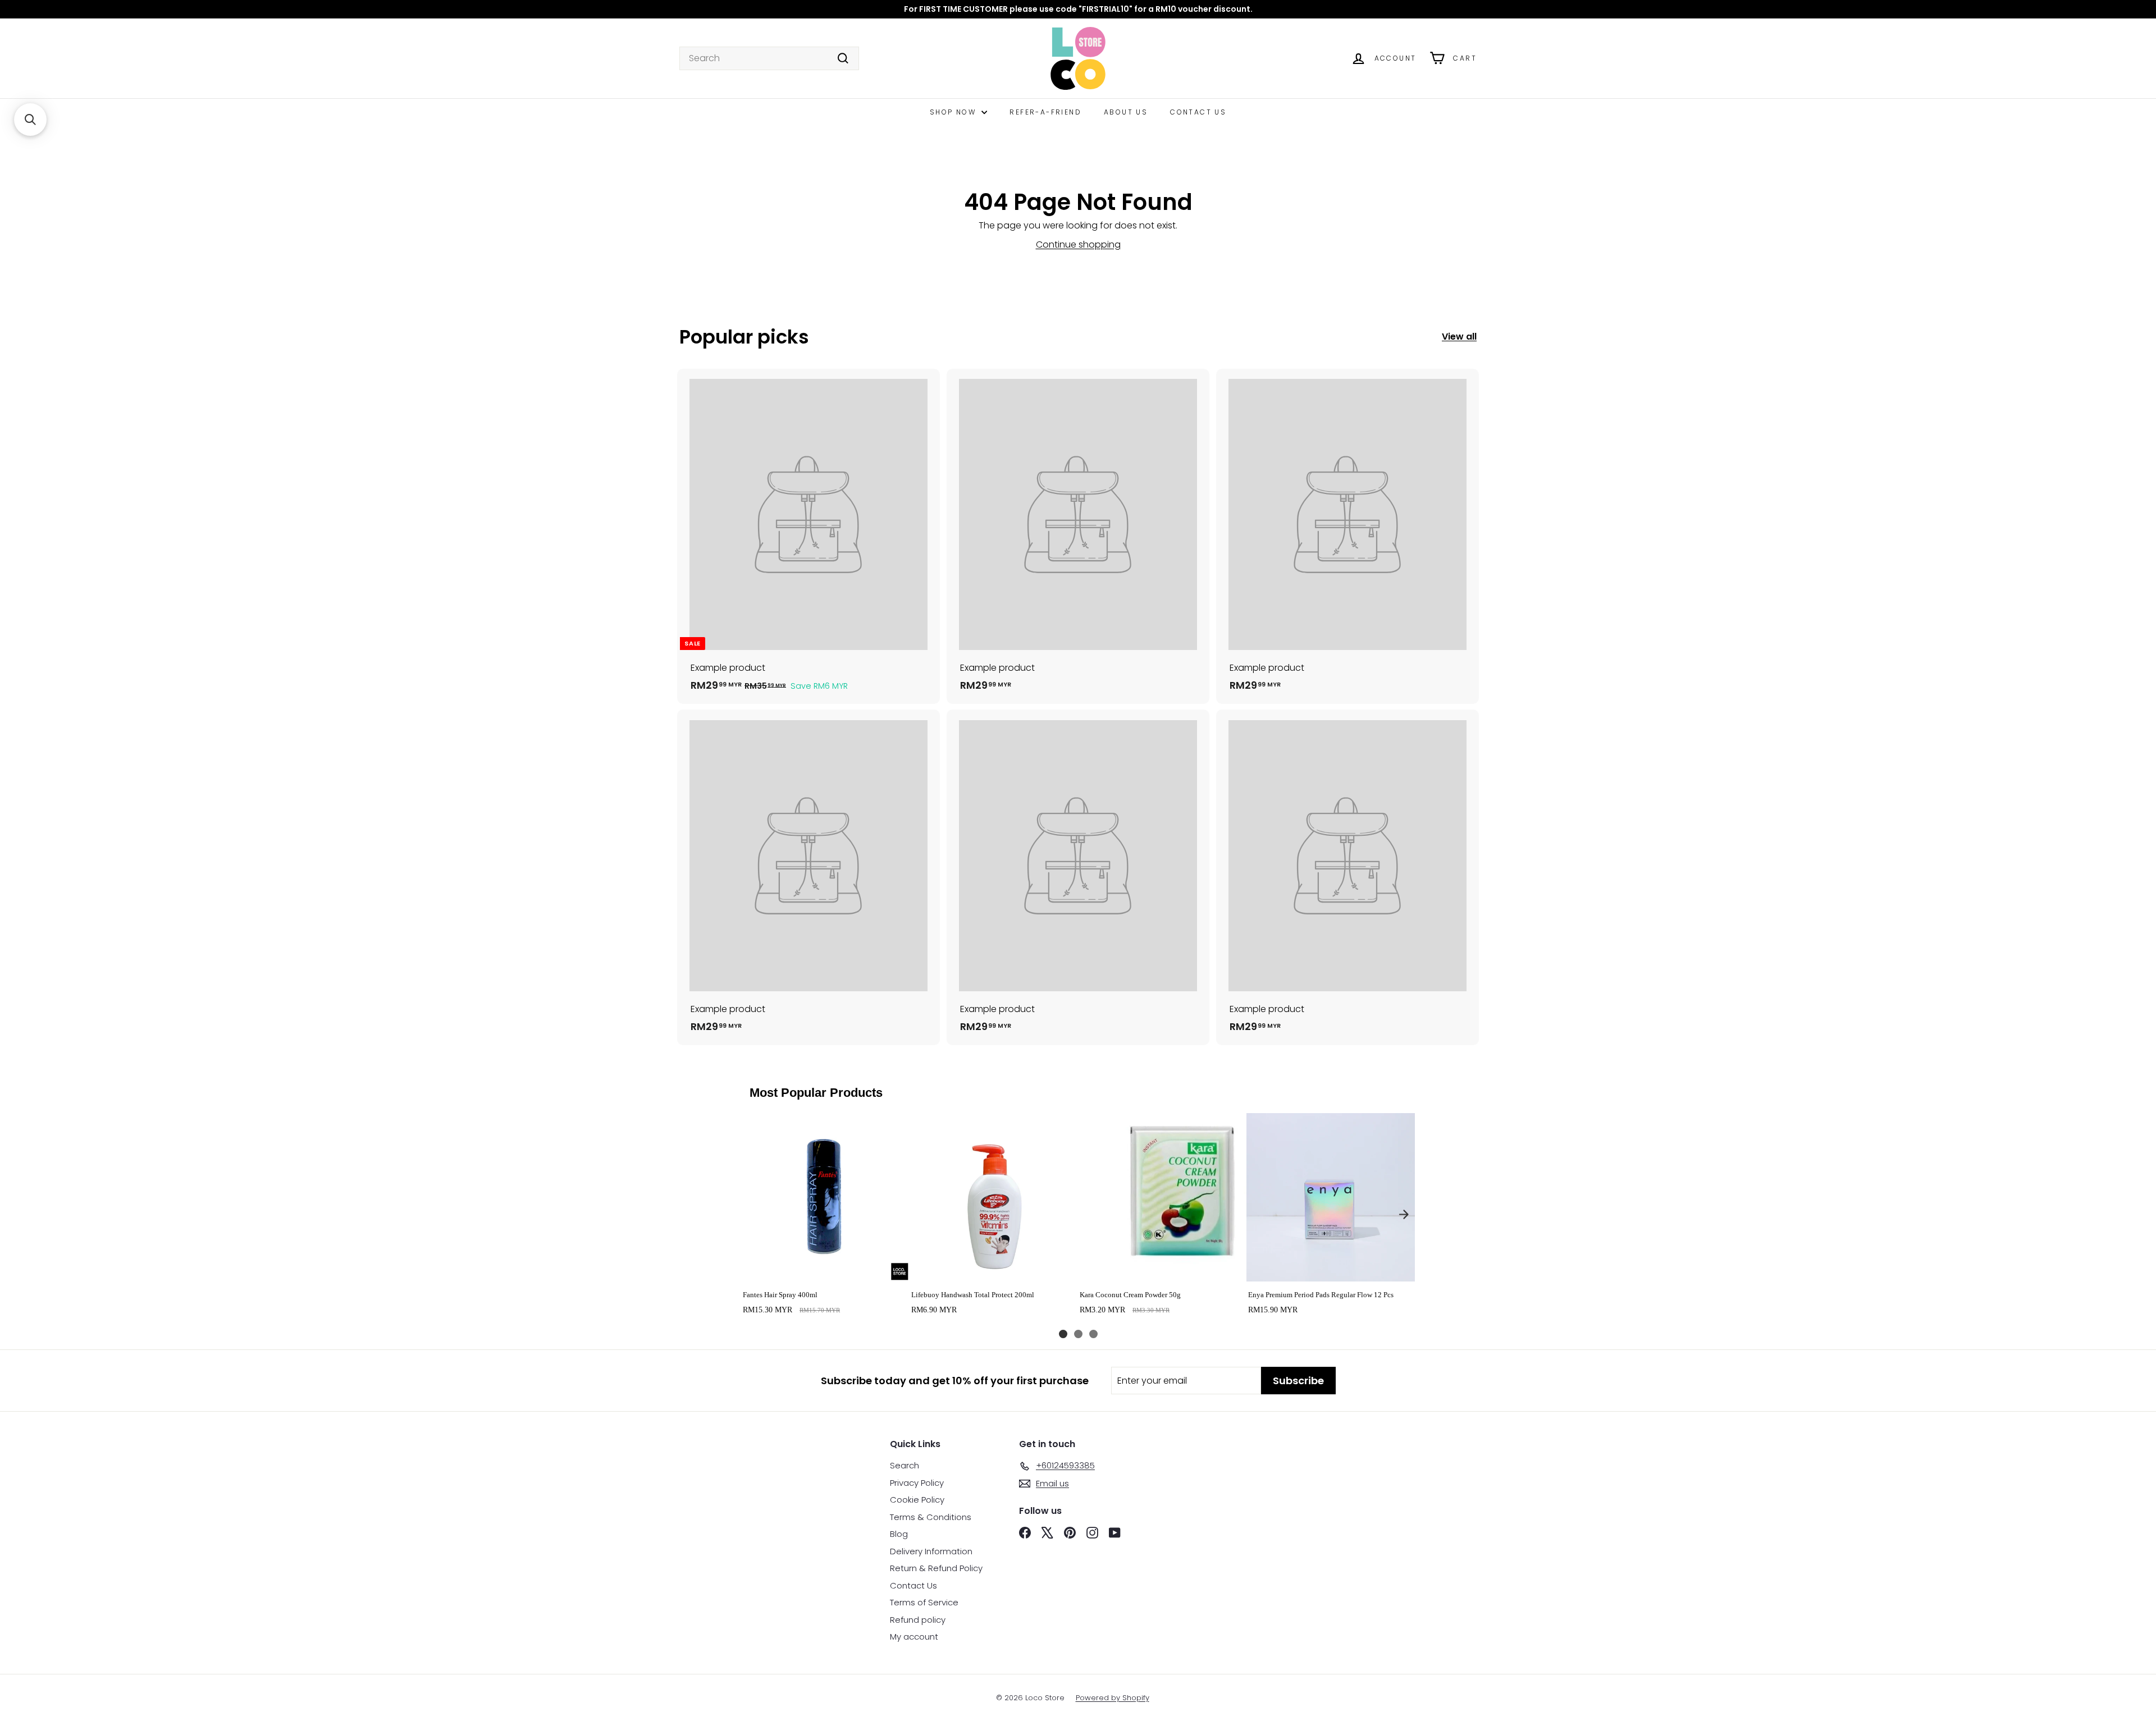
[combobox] (769, 58)
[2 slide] (1078, 1334)
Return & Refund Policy (936, 1568)
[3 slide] (1093, 1334)
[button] (30, 120)
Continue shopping (1078, 244)
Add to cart (825, 1269)
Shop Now (954, 112)
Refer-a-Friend (1045, 112)
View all (1459, 337)
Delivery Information (931, 1551)
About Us (1126, 112)
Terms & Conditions (931, 1517)
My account (914, 1637)
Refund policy (918, 1620)
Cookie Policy (917, 1500)
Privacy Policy (917, 1483)
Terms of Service (924, 1602)
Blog (899, 1534)
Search (905, 1465)
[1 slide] (1063, 1334)
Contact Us (1198, 112)
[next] (1404, 1214)
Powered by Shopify (1113, 1698)
